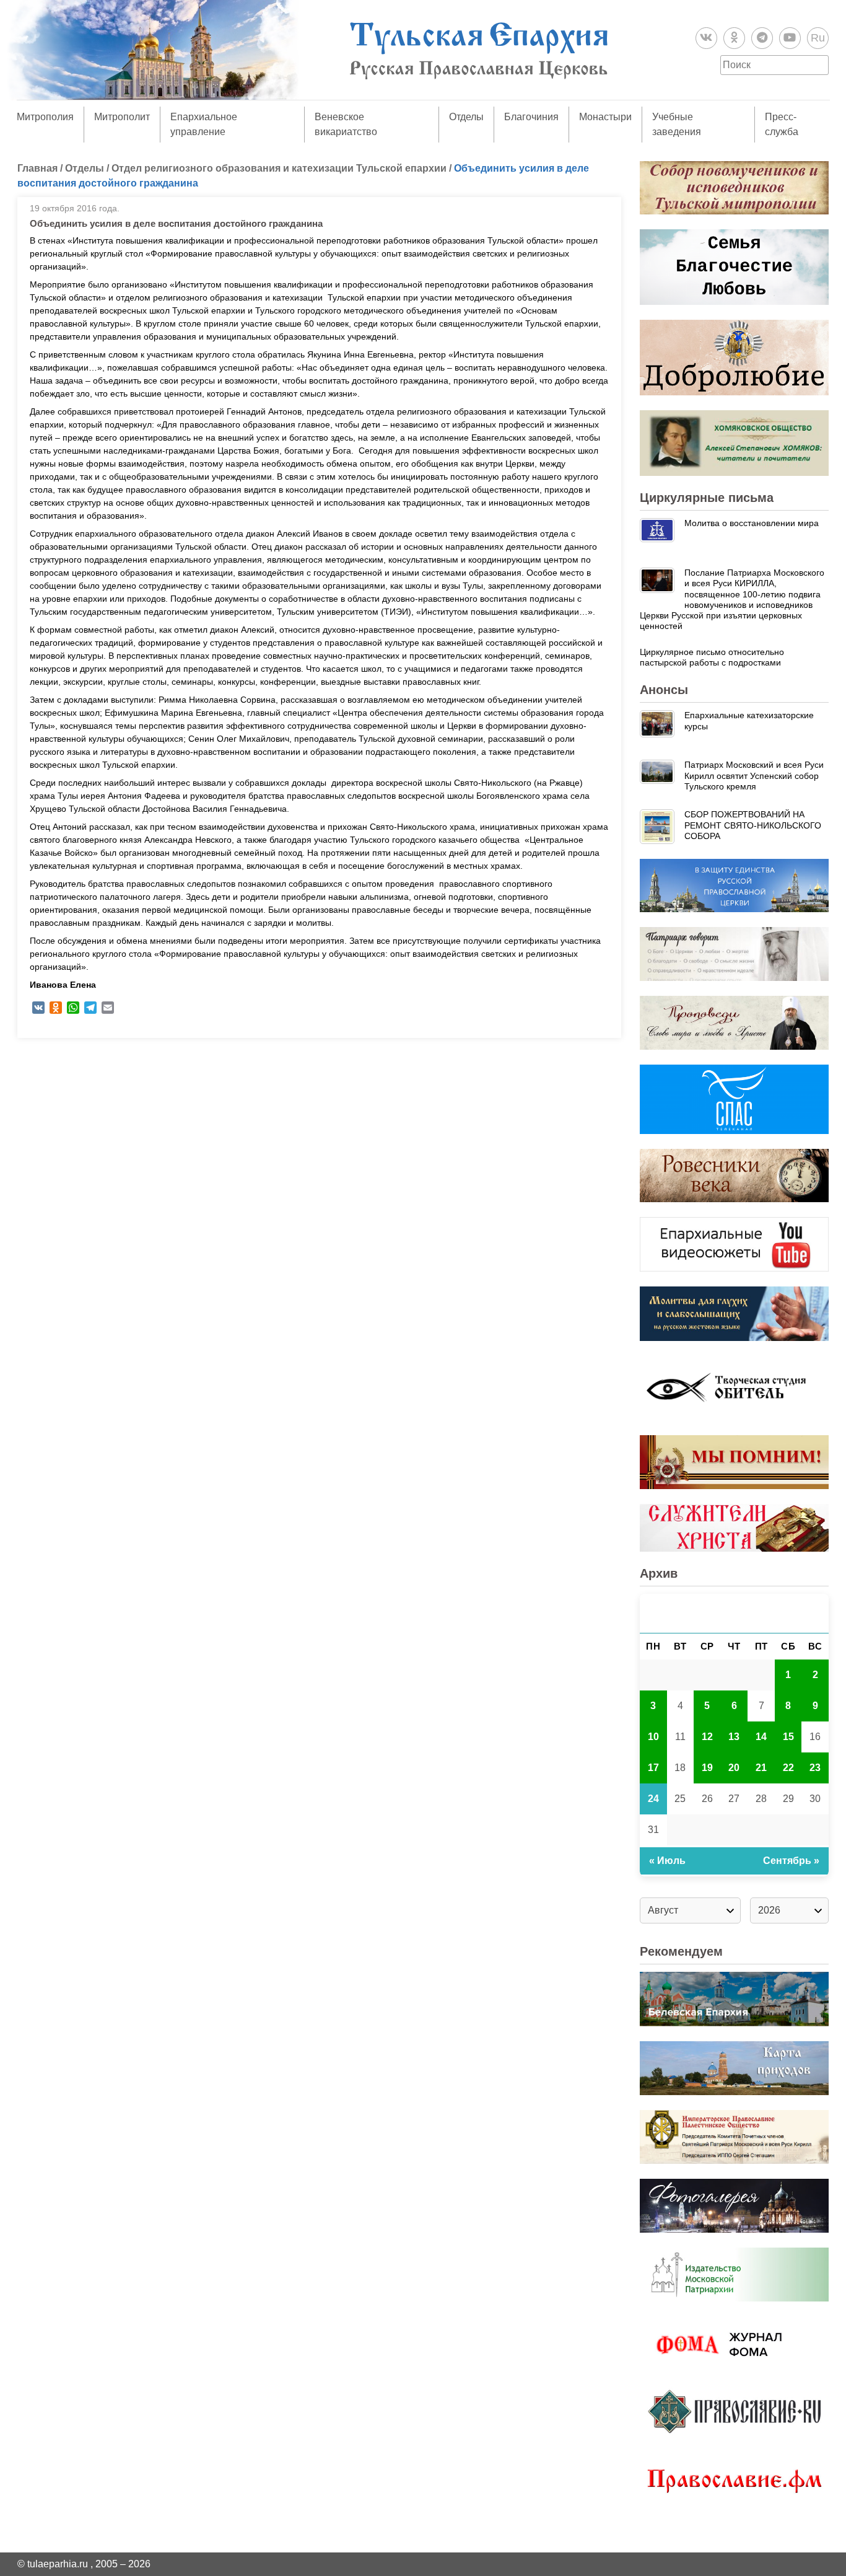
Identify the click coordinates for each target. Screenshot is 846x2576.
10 (653, 1737)
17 (653, 1768)
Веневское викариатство (346, 124)
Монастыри (605, 117)
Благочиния (531, 117)
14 (761, 1737)
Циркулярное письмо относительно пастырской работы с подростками (712, 657)
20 (734, 1768)
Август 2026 (735, 1613)
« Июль (667, 1861)
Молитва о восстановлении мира (752, 523)
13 (734, 1737)
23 (815, 1768)
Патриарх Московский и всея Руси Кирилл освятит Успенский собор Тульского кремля (754, 776)
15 (788, 1737)
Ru (818, 38)
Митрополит (122, 117)
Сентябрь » (791, 1861)
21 (761, 1768)
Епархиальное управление (204, 124)
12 (707, 1737)
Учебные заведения (677, 124)
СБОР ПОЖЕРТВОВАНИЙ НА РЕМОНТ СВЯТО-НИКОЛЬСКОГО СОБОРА (753, 825)
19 (707, 1768)
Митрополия (45, 117)
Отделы (466, 117)
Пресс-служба (782, 124)
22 (788, 1768)
